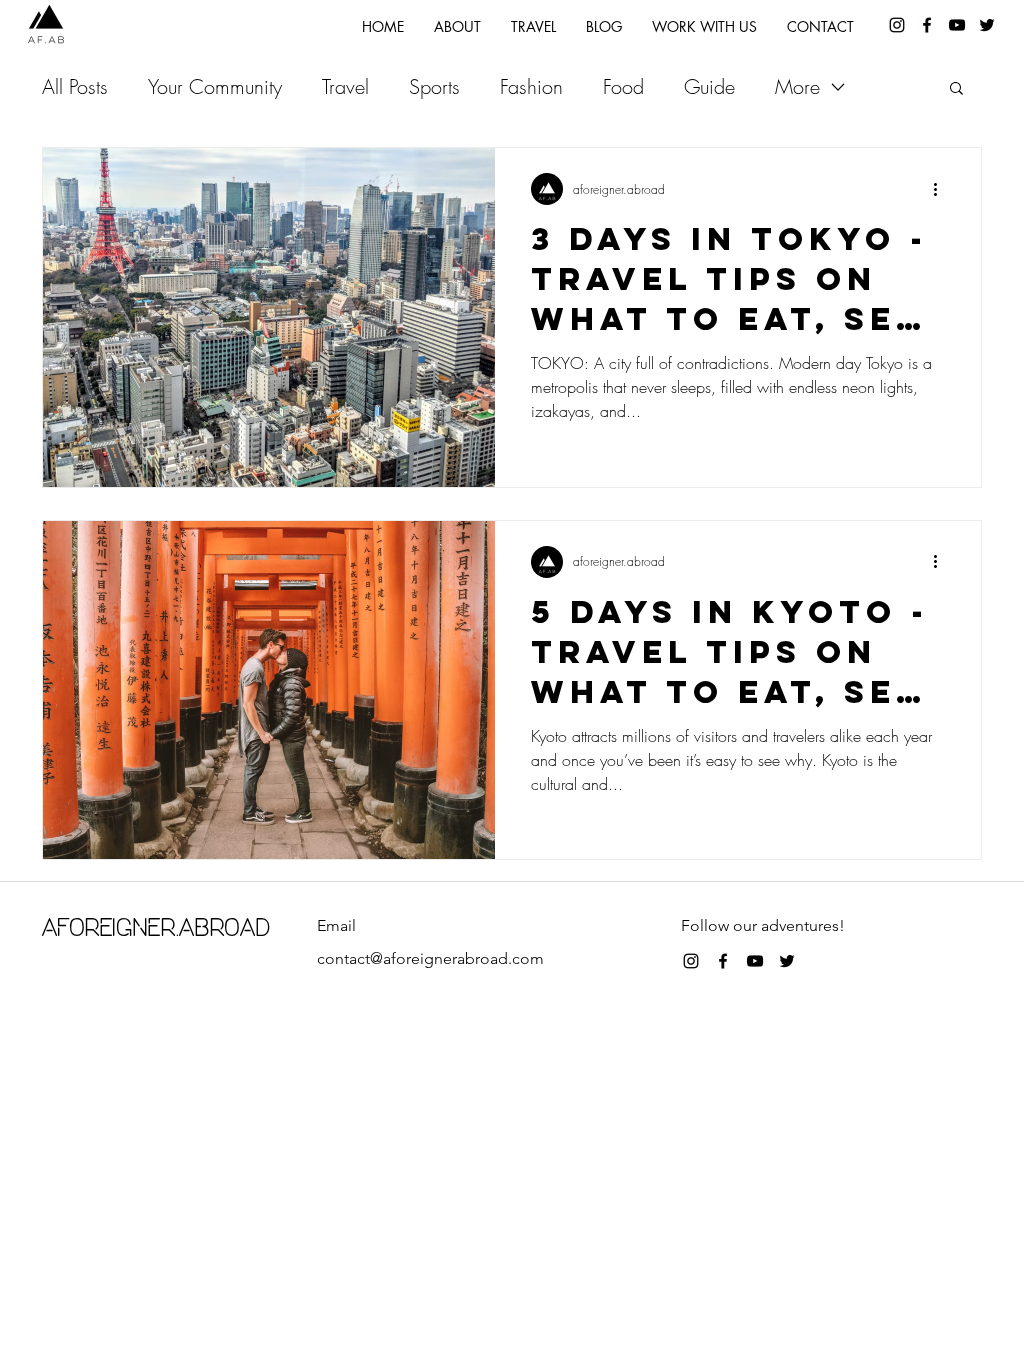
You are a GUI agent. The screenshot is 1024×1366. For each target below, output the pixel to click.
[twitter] (987, 25)
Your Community (215, 86)
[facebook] (927, 25)
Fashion (531, 86)
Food (623, 86)
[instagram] (897, 25)
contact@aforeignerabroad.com (430, 958)
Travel (345, 86)
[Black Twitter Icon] (787, 961)
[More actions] (942, 189)
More (797, 86)
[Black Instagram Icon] (691, 961)
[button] (956, 89)
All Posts (75, 86)
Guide (709, 86)
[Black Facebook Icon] (723, 961)
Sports (434, 86)
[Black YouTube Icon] (957, 25)
